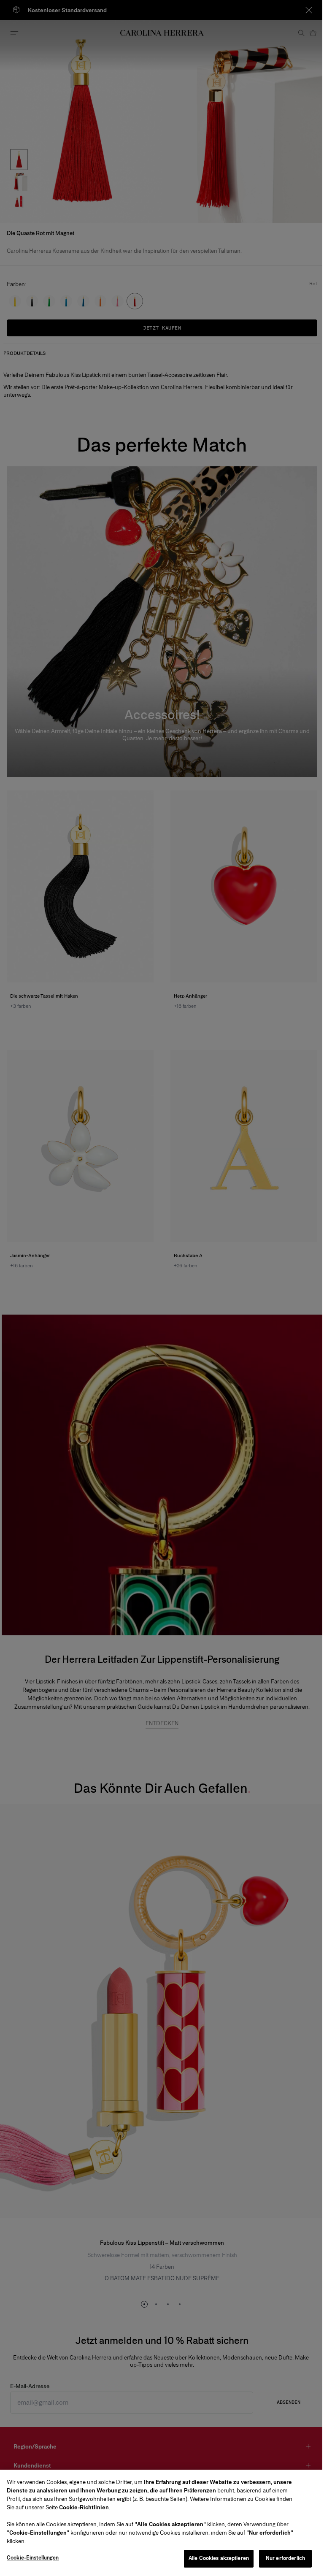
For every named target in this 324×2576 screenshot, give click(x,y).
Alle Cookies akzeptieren (219, 2558)
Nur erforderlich (285, 2558)
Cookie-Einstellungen (33, 2558)
